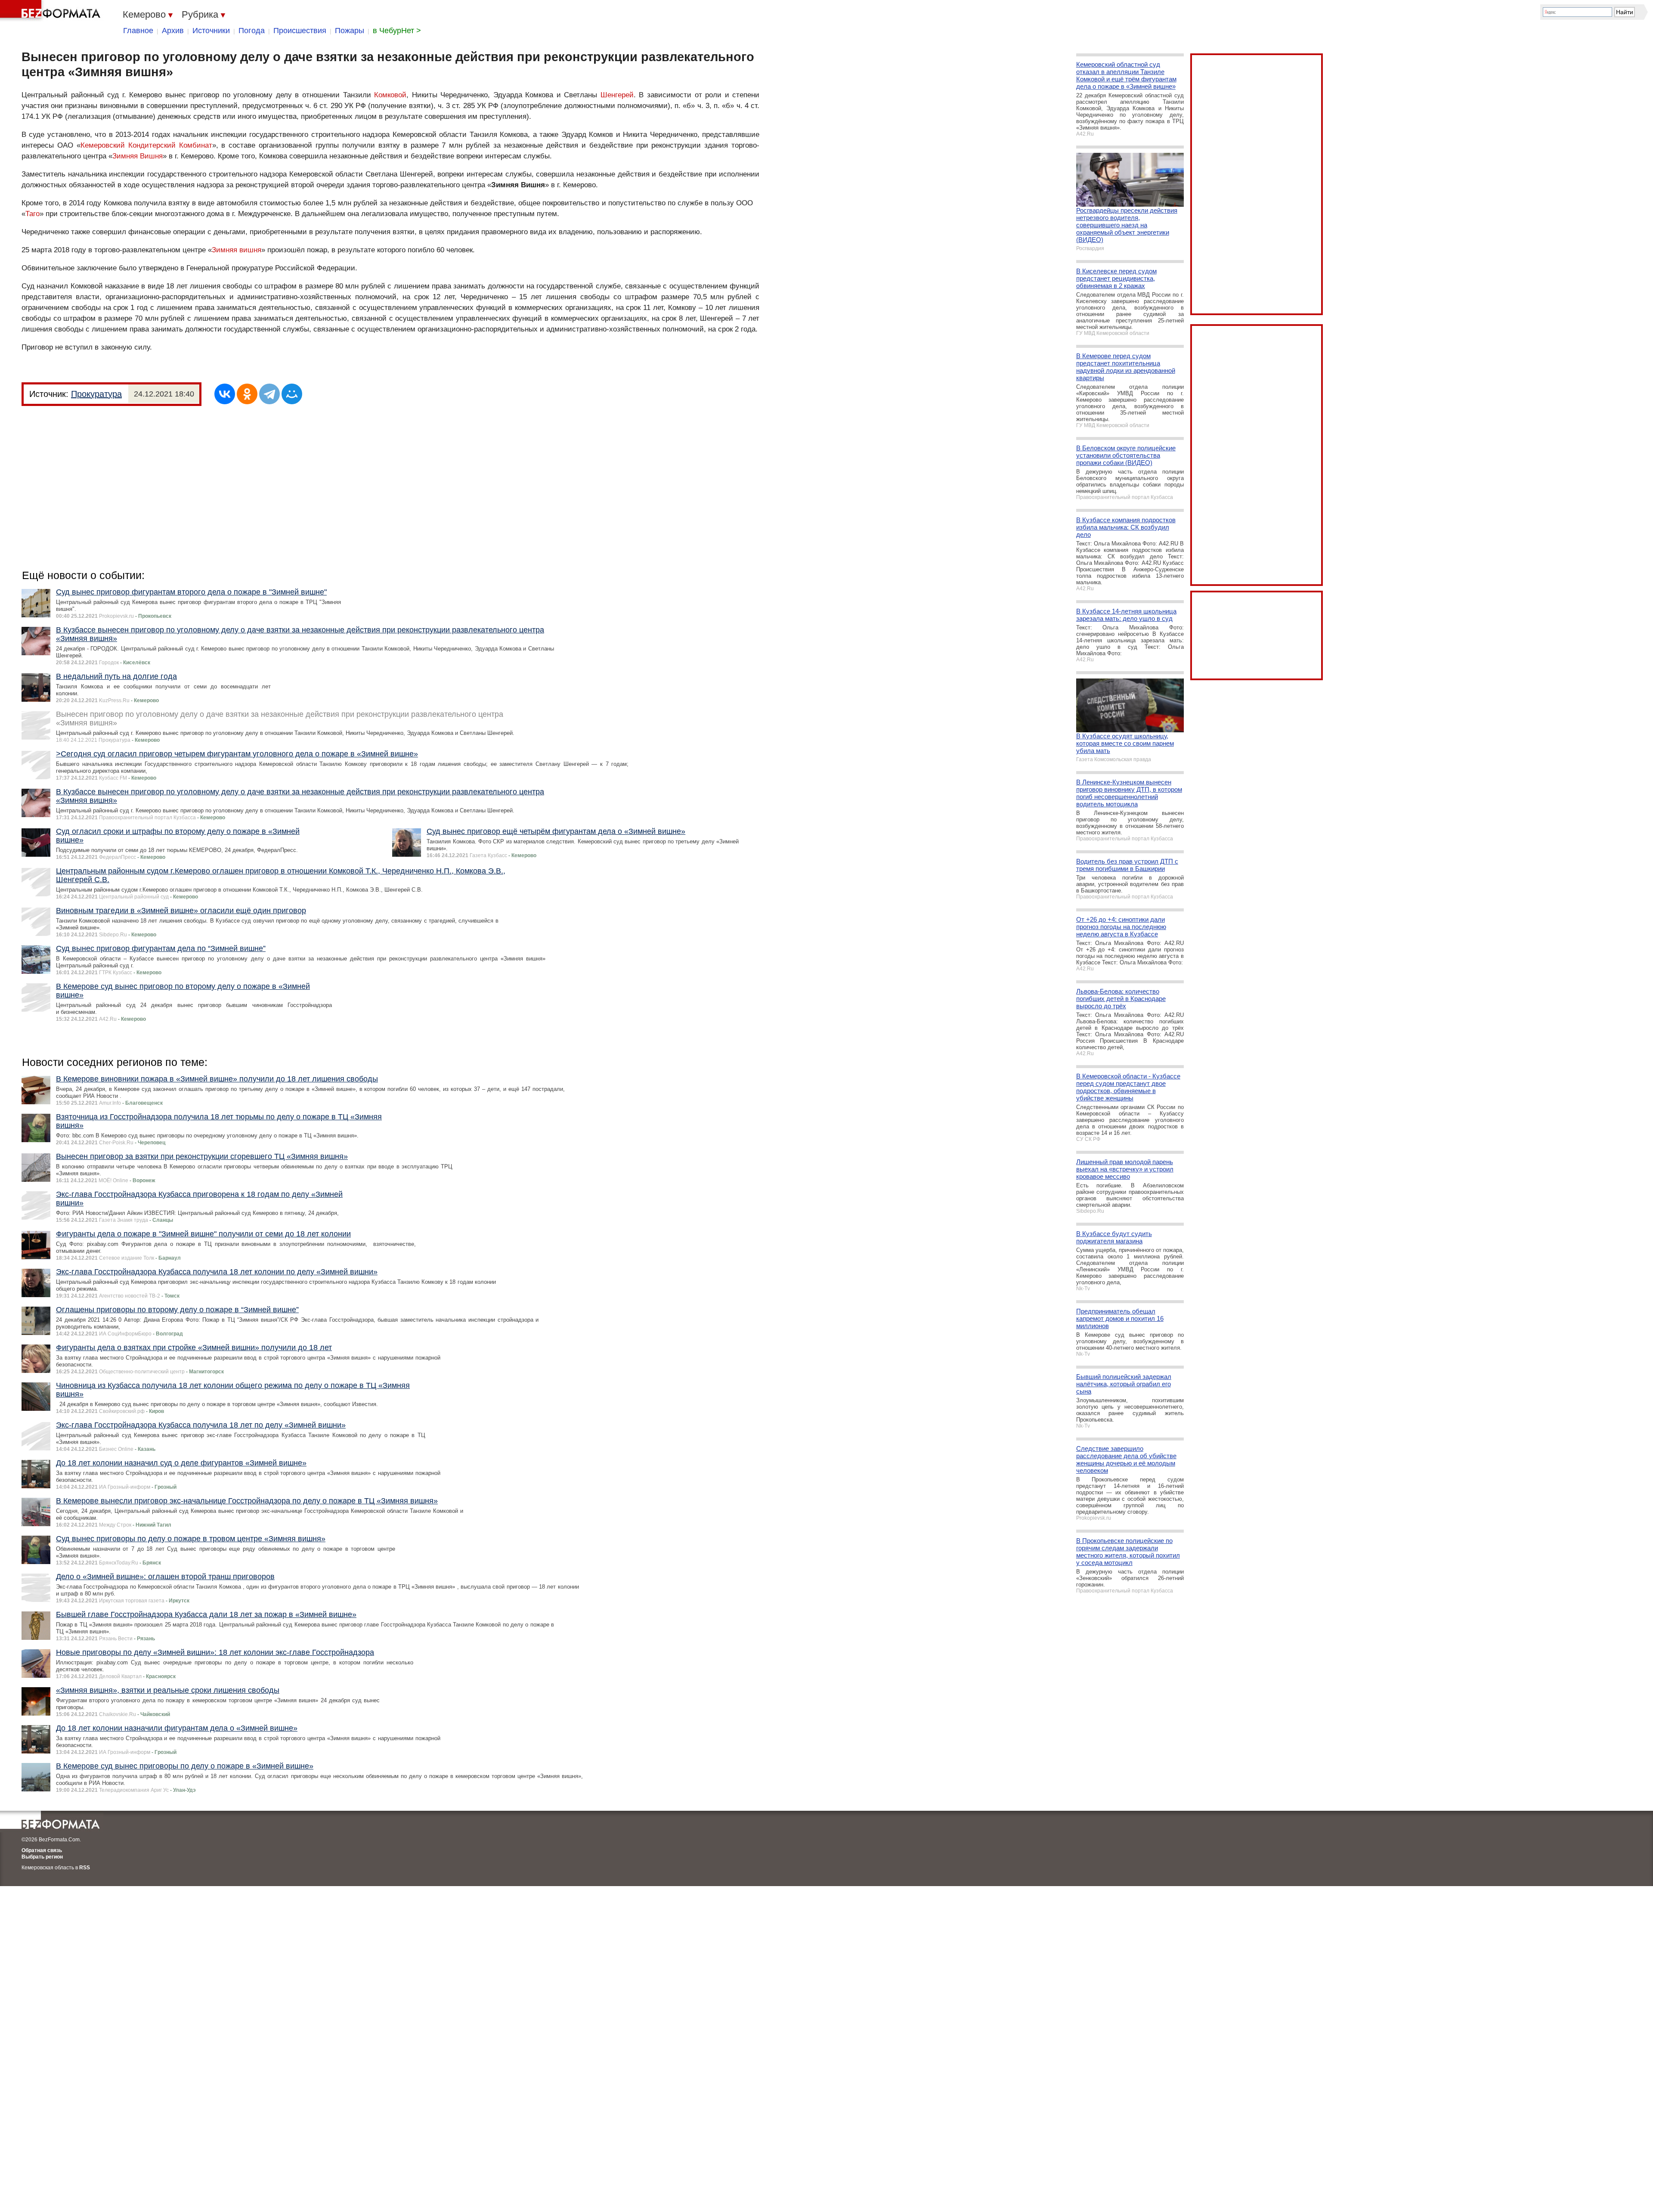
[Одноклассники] (247, 394)
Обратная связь (42, 1850)
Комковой (390, 95)
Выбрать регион (42, 1857)
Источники (211, 31)
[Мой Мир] (292, 394)
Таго (33, 214)
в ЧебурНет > (397, 31)
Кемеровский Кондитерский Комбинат (146, 145)
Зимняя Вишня (138, 156)
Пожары (350, 31)
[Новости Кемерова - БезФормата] (52, 11)
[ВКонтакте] (225, 394)
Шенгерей (617, 95)
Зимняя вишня (237, 250)
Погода (252, 31)
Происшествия (300, 31)
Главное (138, 31)
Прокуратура (96, 394)
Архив (173, 31)
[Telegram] (269, 394)
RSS (85, 1868)
